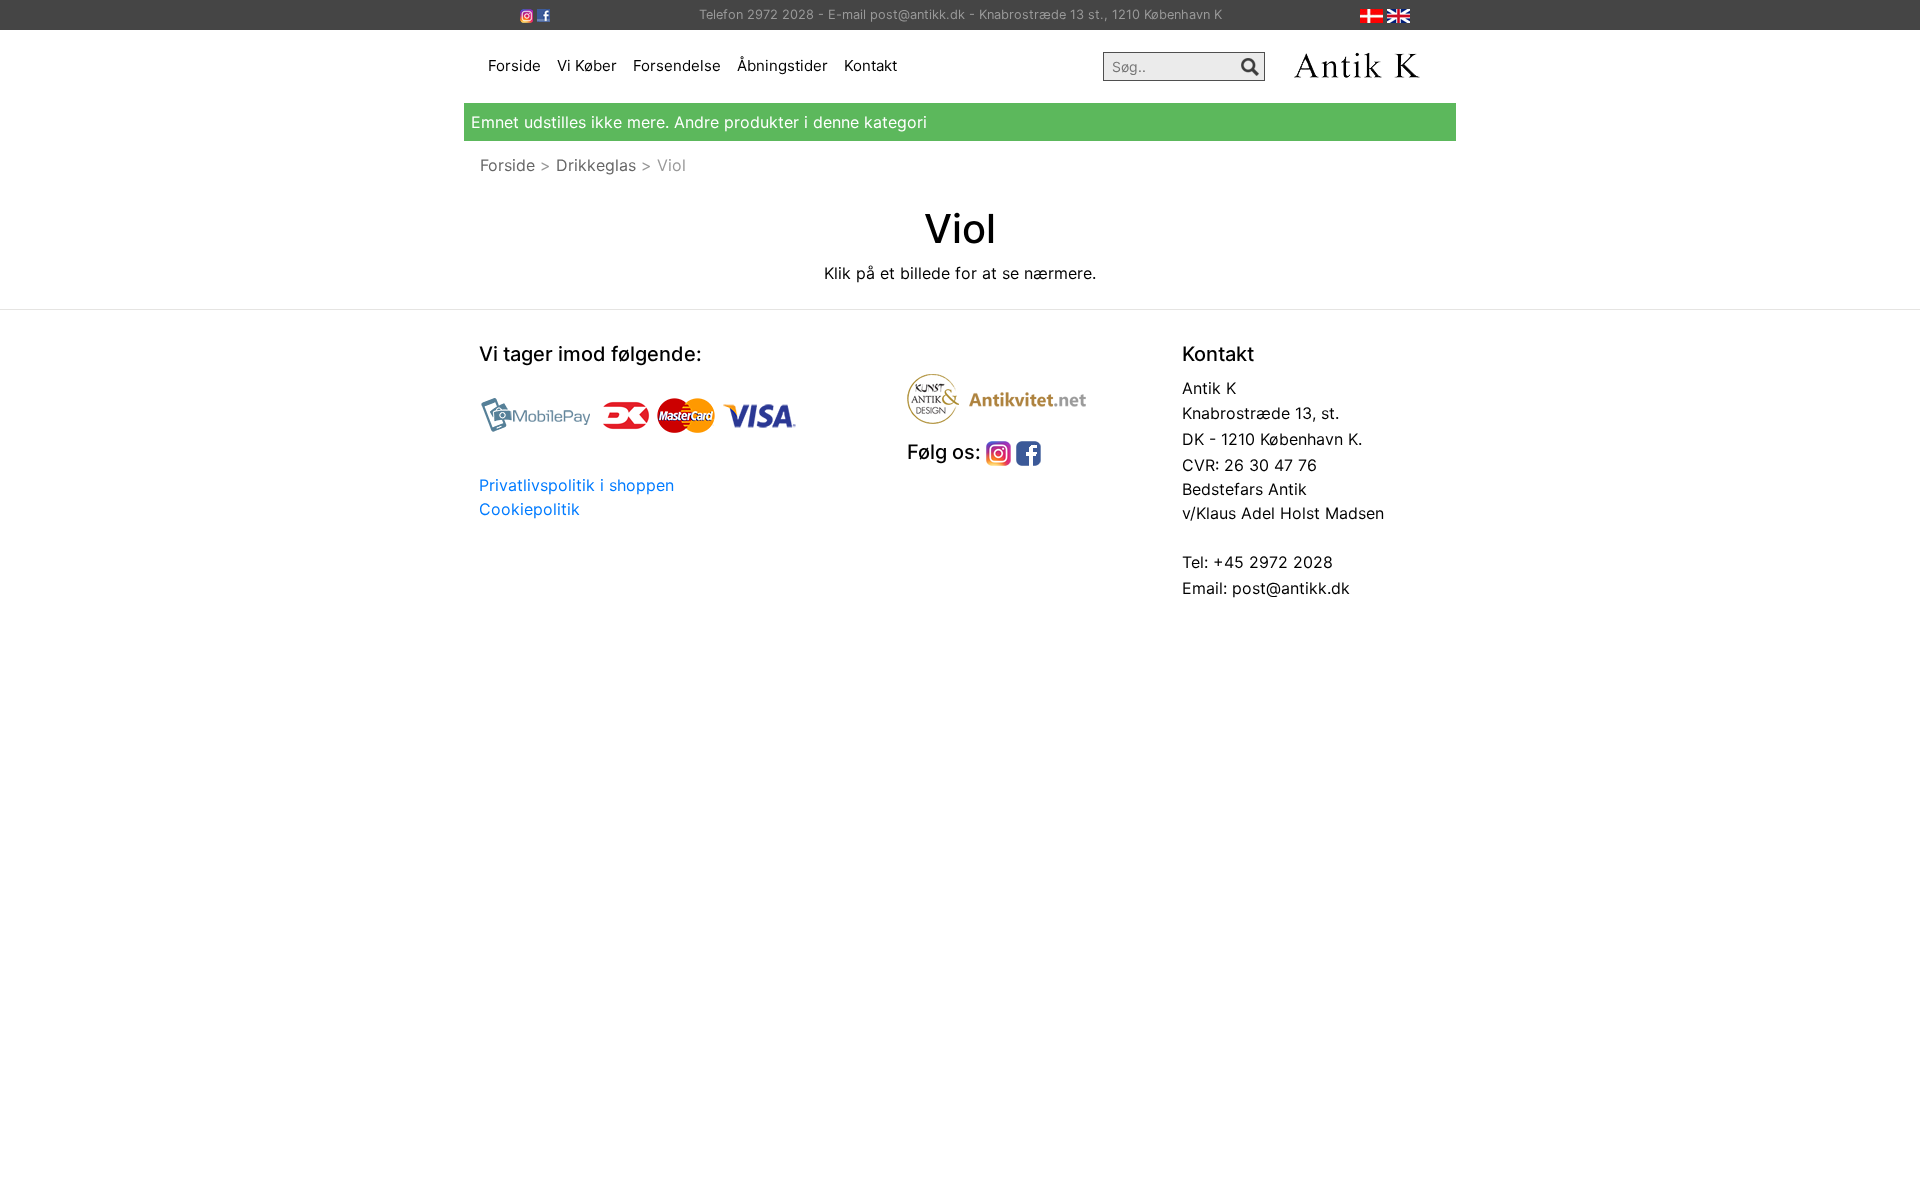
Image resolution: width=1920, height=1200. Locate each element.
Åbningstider (782, 65)
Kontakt (870, 65)
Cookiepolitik (529, 509)
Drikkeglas (596, 165)
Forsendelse (677, 65)
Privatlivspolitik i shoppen (576, 485)
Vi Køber (587, 65)
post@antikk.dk (1288, 588)
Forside (514, 65)
